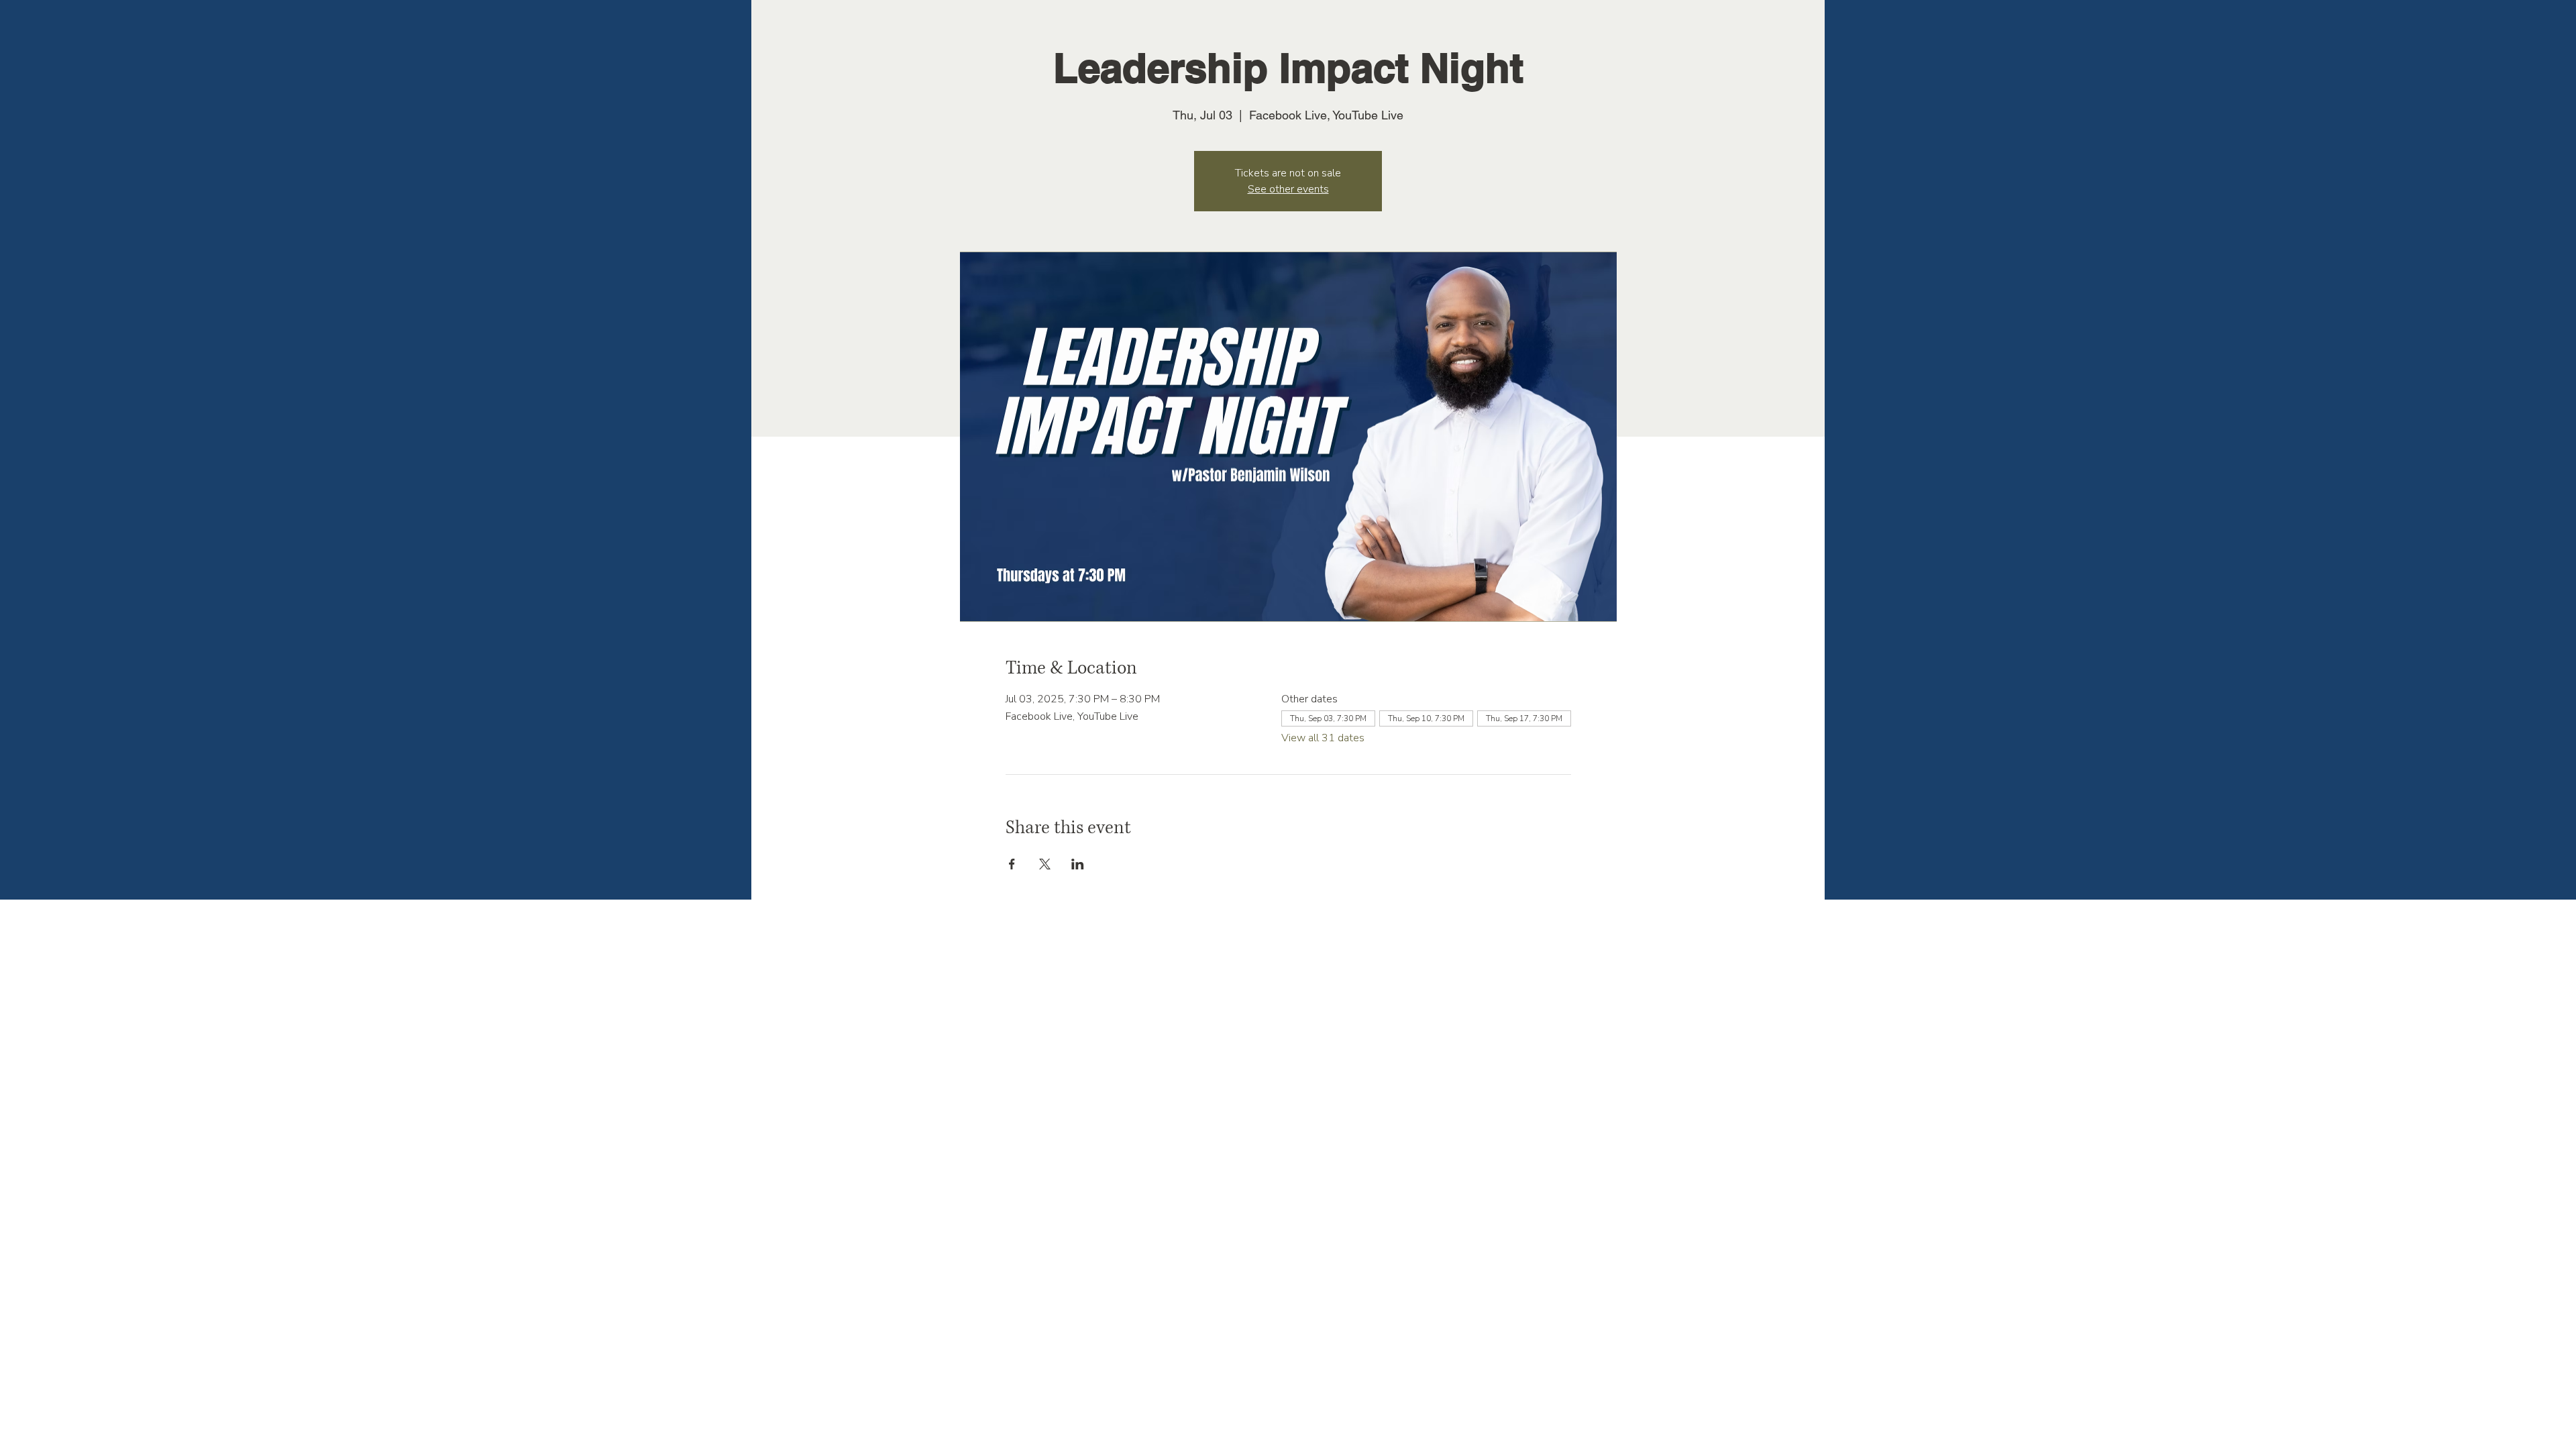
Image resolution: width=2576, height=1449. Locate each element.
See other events (1288, 189)
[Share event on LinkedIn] (1078, 864)
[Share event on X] (1045, 864)
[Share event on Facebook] (1012, 864)
